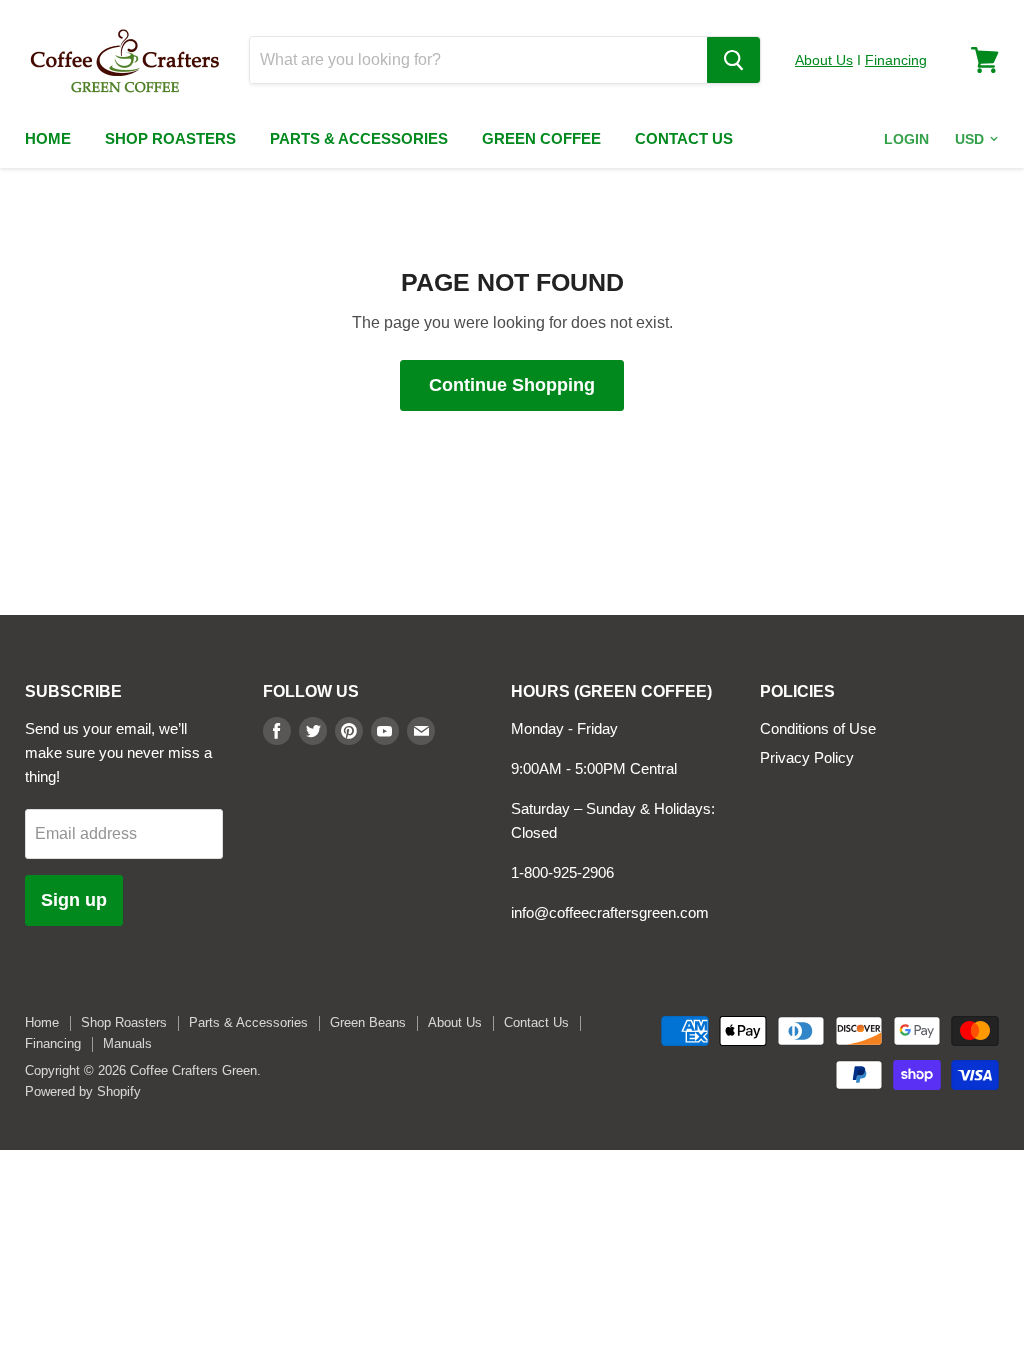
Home (48, 138)
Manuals (127, 1043)
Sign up (74, 900)
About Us (824, 60)
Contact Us (684, 138)
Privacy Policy (807, 757)
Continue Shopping (512, 385)
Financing (896, 60)
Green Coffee (541, 138)
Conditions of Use (818, 728)
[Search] (733, 60)
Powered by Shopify (83, 1091)
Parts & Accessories (359, 138)
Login (906, 139)
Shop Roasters (170, 138)
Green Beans (368, 1022)
